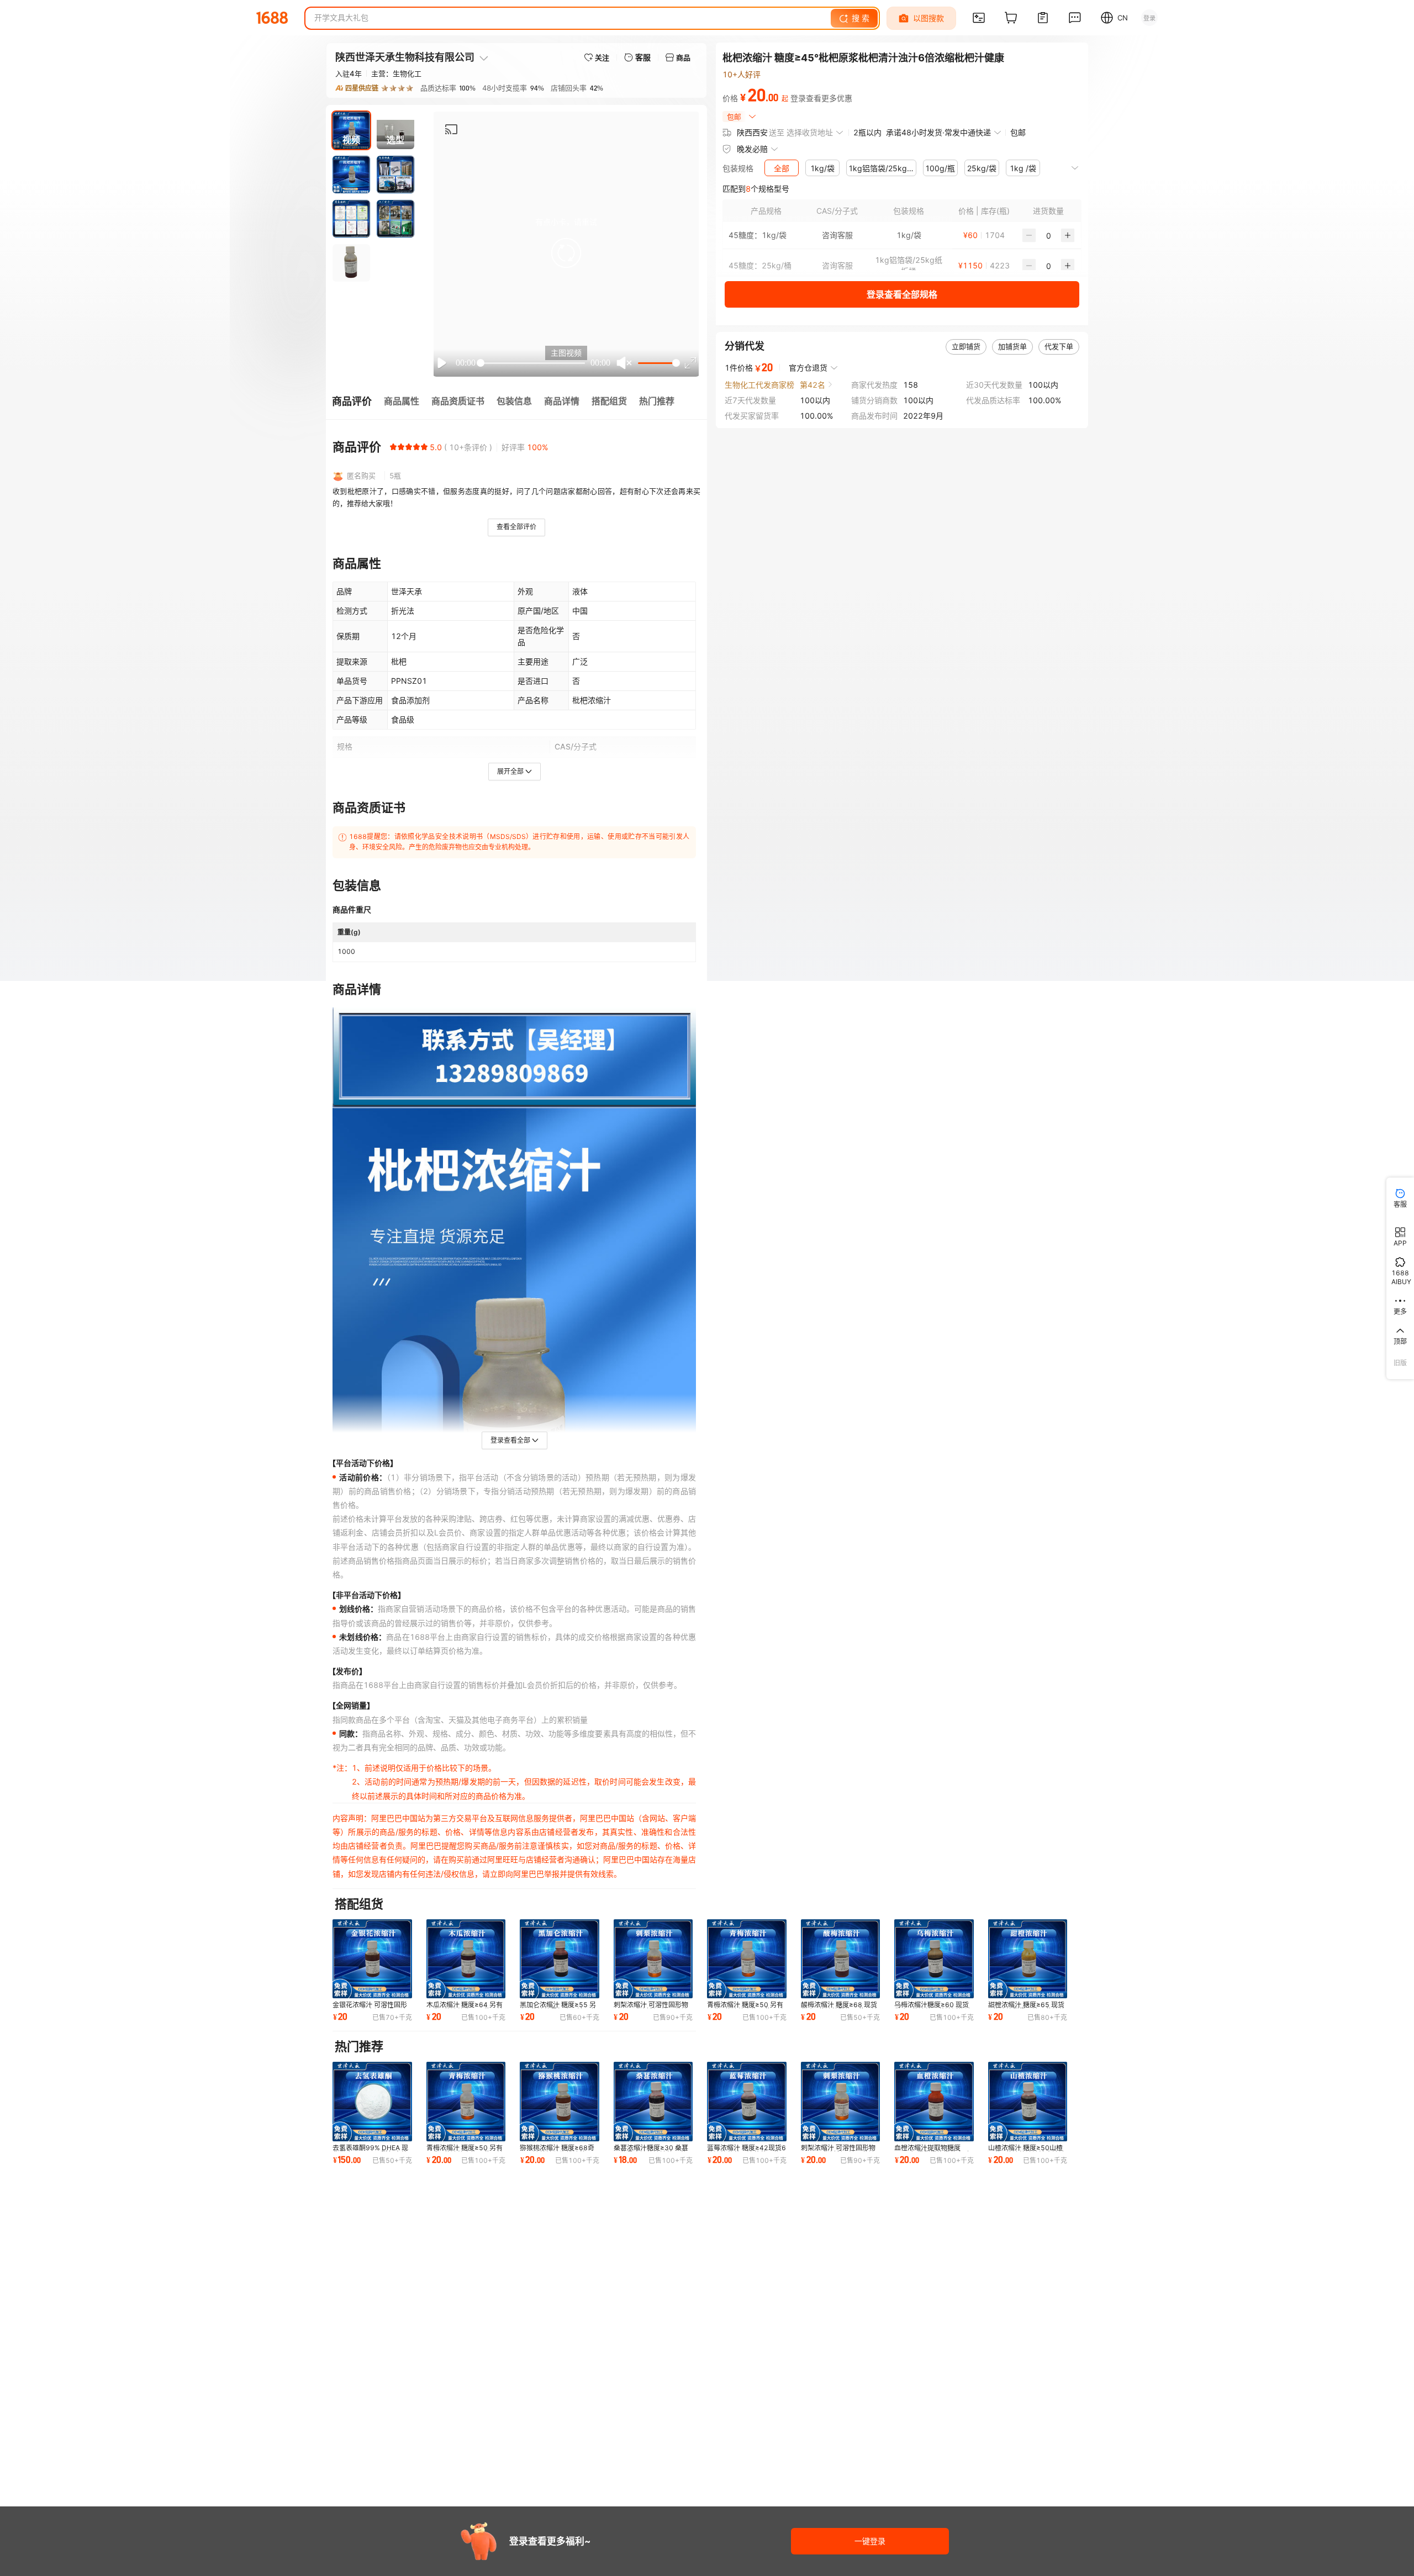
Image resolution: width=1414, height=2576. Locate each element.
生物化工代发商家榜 (759, 384)
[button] (566, 253)
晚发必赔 (752, 149)
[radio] (393, 447)
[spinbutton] (1048, 235)
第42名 (812, 384)
